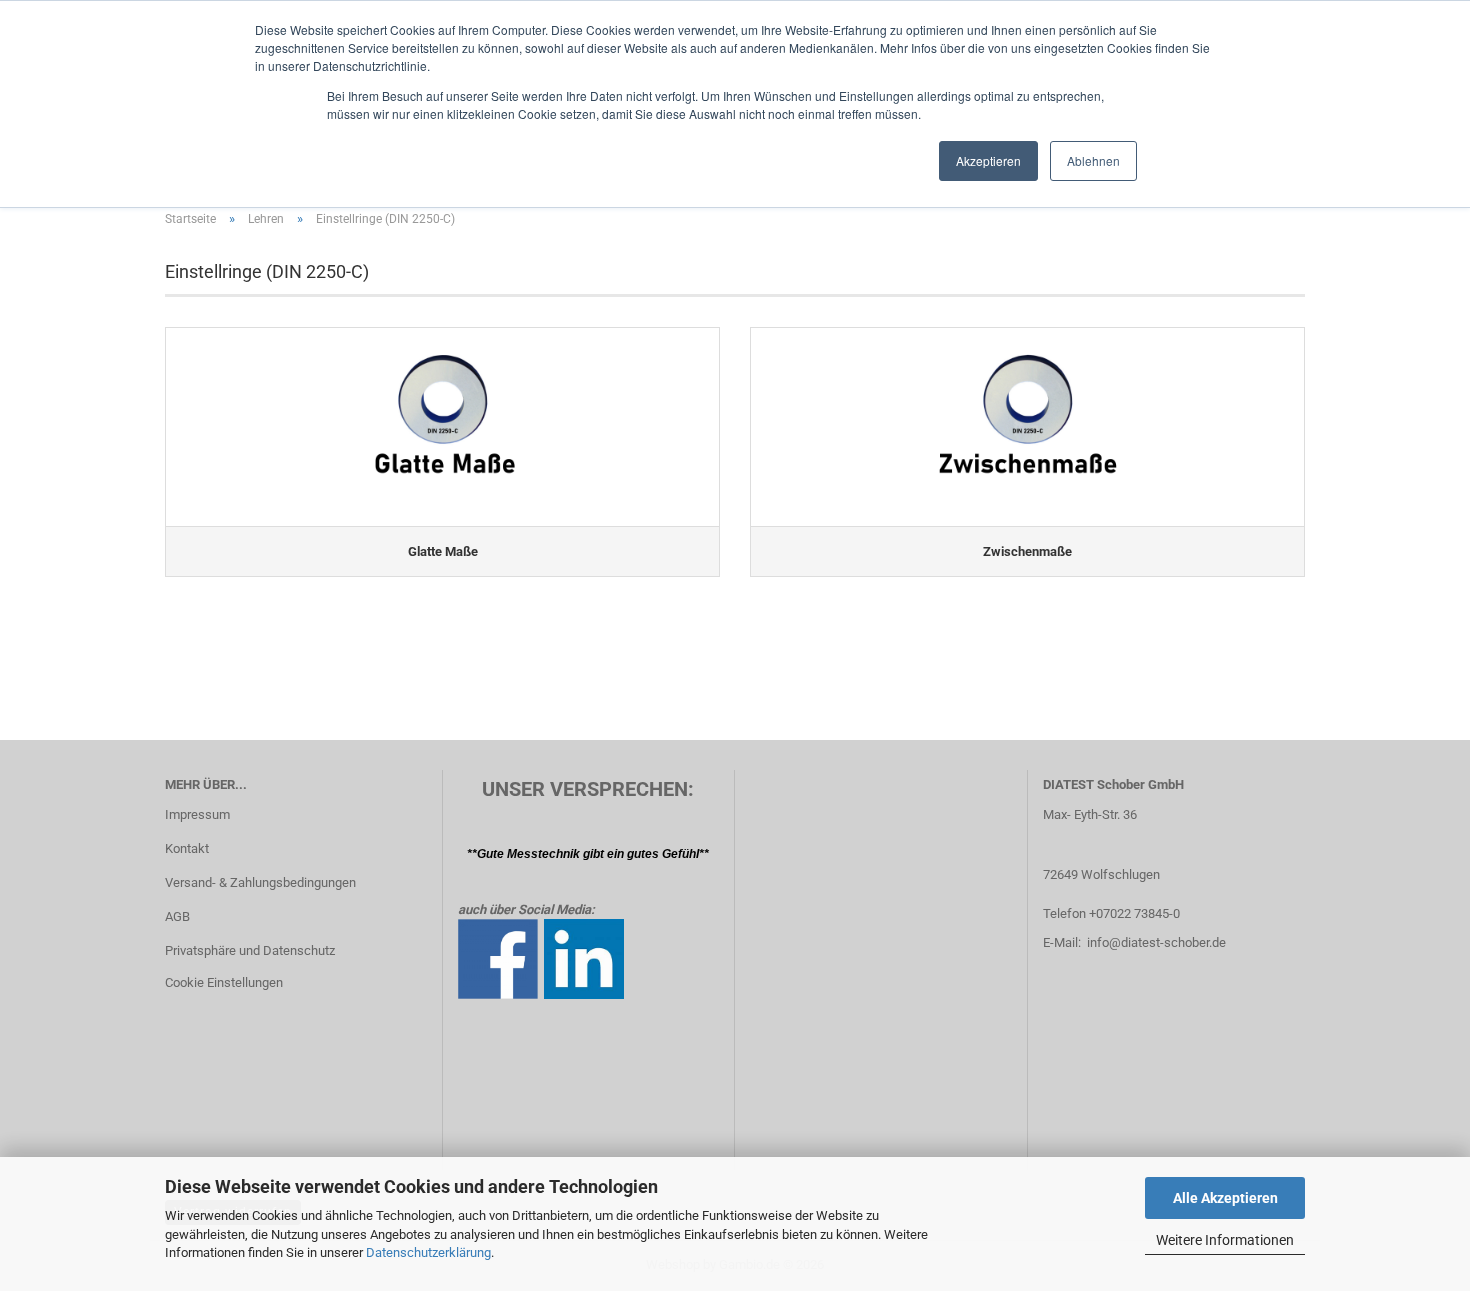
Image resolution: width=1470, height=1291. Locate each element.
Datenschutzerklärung (428, 1252)
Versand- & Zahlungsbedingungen (260, 882)
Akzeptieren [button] (988, 160)
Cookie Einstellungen (224, 982)
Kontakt (187, 848)
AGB (177, 916)
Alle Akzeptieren (1225, 1198)
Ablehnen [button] (1093, 160)
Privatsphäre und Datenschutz (250, 950)
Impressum (197, 814)
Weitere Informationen (1225, 1240)
